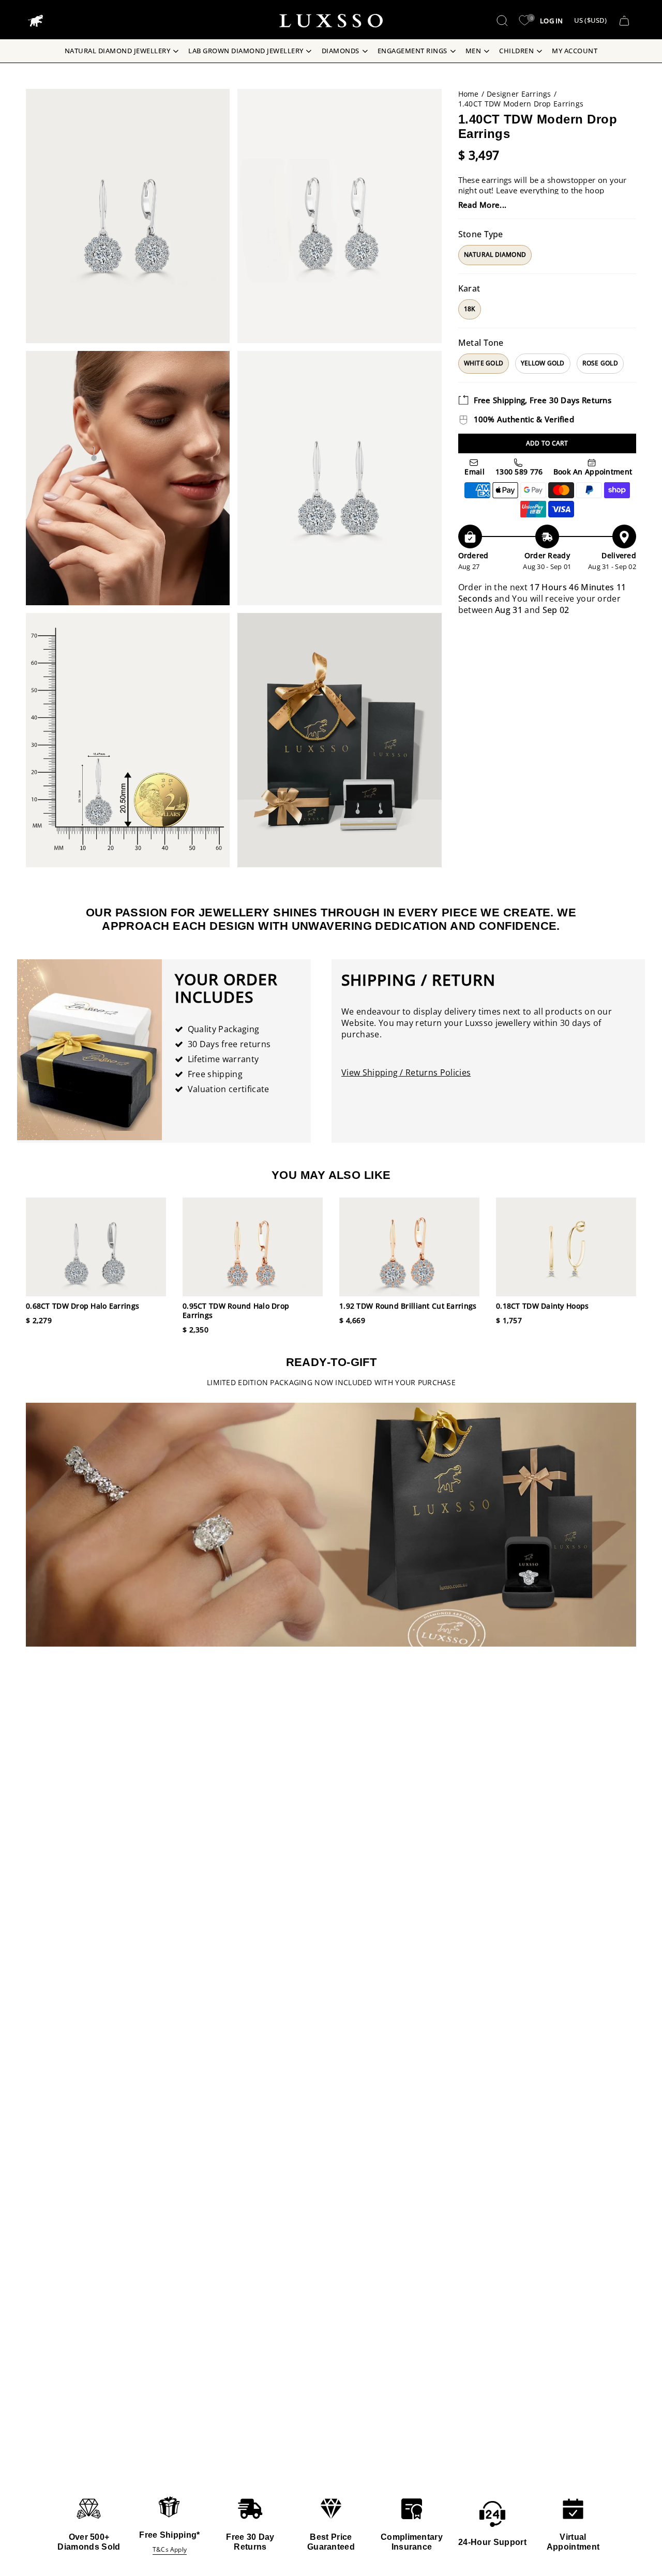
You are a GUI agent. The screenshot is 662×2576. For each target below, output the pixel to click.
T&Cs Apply (170, 2549)
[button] (502, 21)
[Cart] (624, 21)
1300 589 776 (518, 472)
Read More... (483, 205)
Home (469, 94)
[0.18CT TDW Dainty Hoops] (566, 1247)
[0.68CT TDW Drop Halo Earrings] (96, 1247)
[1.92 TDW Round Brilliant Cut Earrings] (409, 1247)
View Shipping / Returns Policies (406, 1072)
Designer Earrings (519, 94)
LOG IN (552, 21)
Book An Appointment (592, 472)
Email (473, 472)
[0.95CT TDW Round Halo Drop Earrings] (253, 1247)
